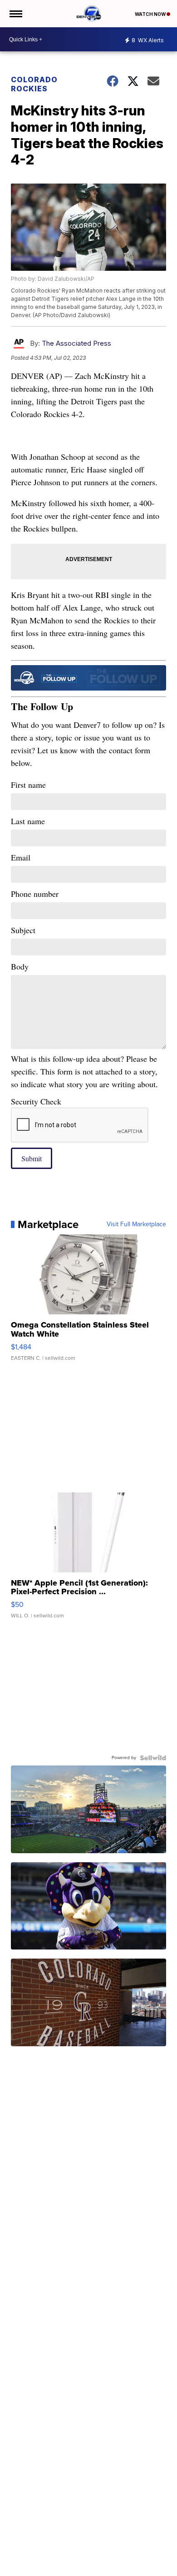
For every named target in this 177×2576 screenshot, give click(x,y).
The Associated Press (76, 343)
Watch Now (151, 14)
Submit (32, 1158)
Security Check (36, 1101)
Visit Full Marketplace (136, 1224)
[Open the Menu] (15, 14)
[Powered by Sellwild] (153, 1758)
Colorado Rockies (34, 84)
